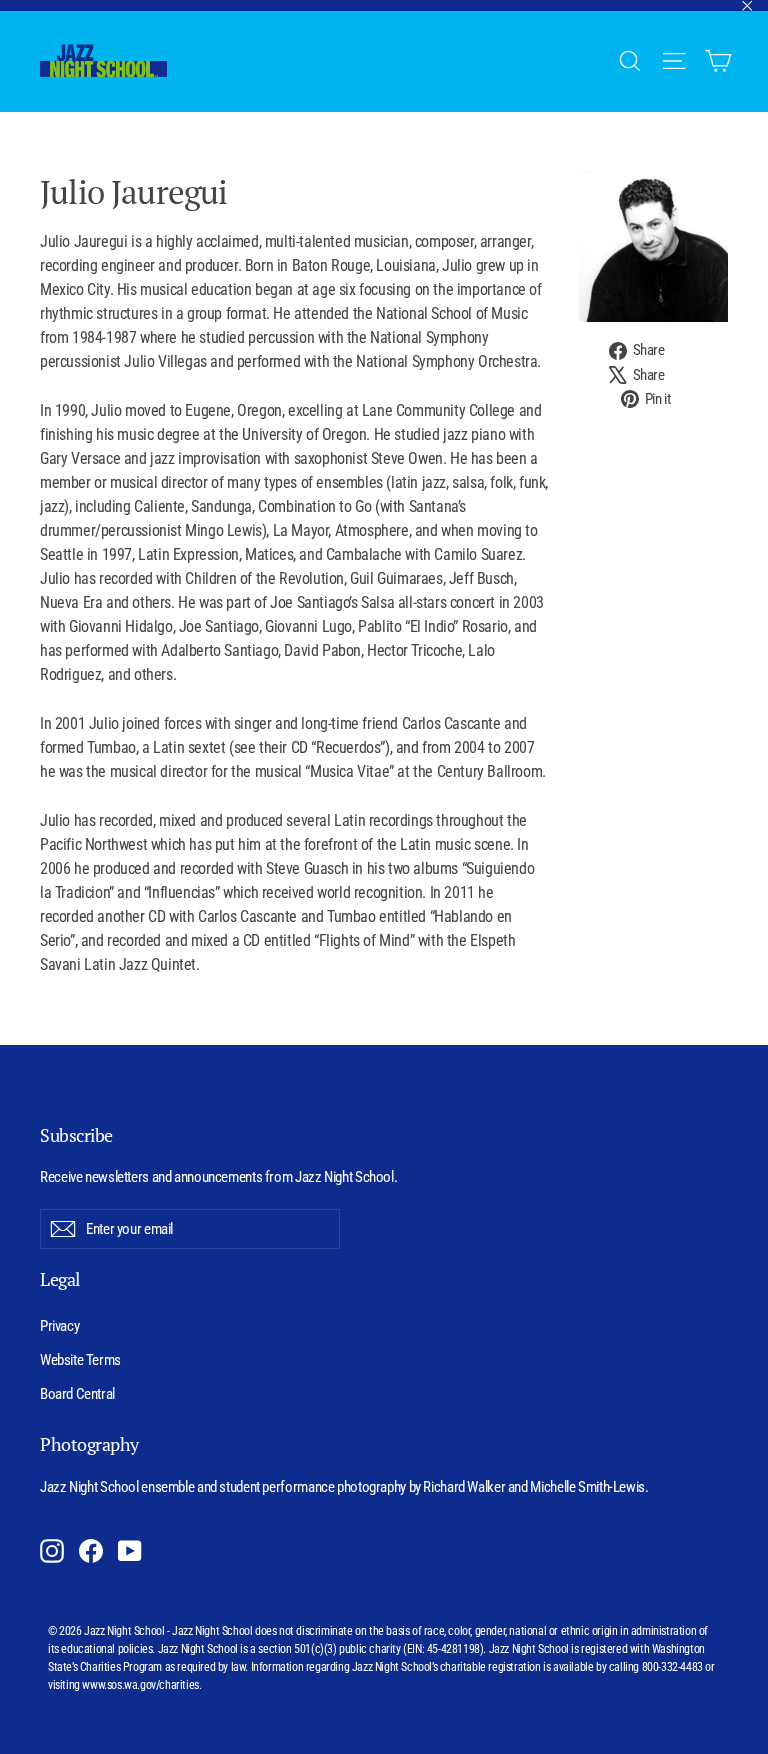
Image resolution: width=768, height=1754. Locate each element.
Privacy (59, 1326)
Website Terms (80, 1360)
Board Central (77, 1394)
